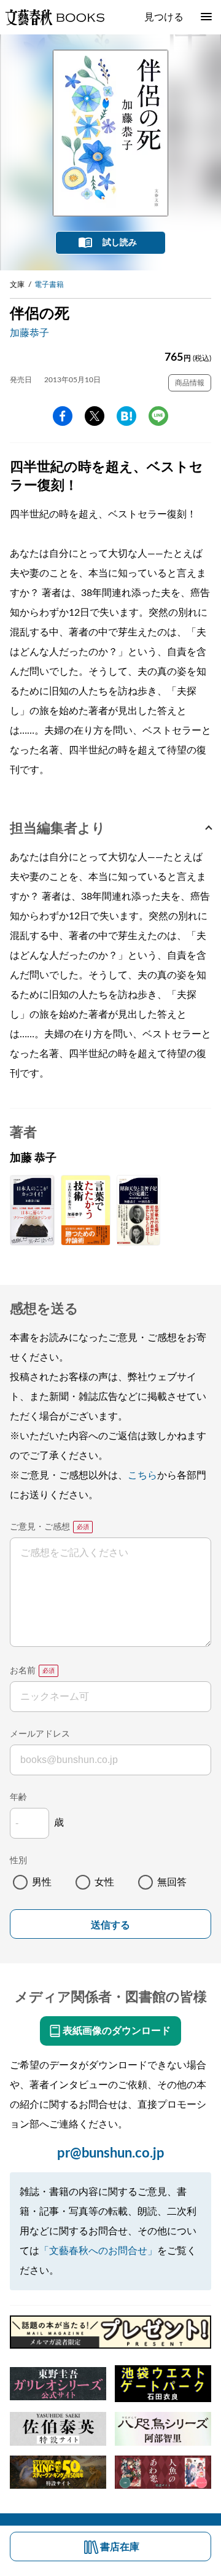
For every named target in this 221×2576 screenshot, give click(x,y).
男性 (42, 1882)
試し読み (120, 243)
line (158, 416)
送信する (110, 1925)
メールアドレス (40, 1734)
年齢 (18, 1797)
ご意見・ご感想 (40, 1527)
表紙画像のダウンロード (117, 2031)
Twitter (95, 416)
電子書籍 (49, 285)
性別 (18, 1861)
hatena (126, 416)
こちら (142, 1475)
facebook (63, 416)
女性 (104, 1882)
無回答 (172, 1882)
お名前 (23, 1671)
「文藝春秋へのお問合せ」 (98, 2251)
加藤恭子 (29, 333)
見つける (164, 17)
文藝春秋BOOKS (55, 17)
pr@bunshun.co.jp (111, 2153)
